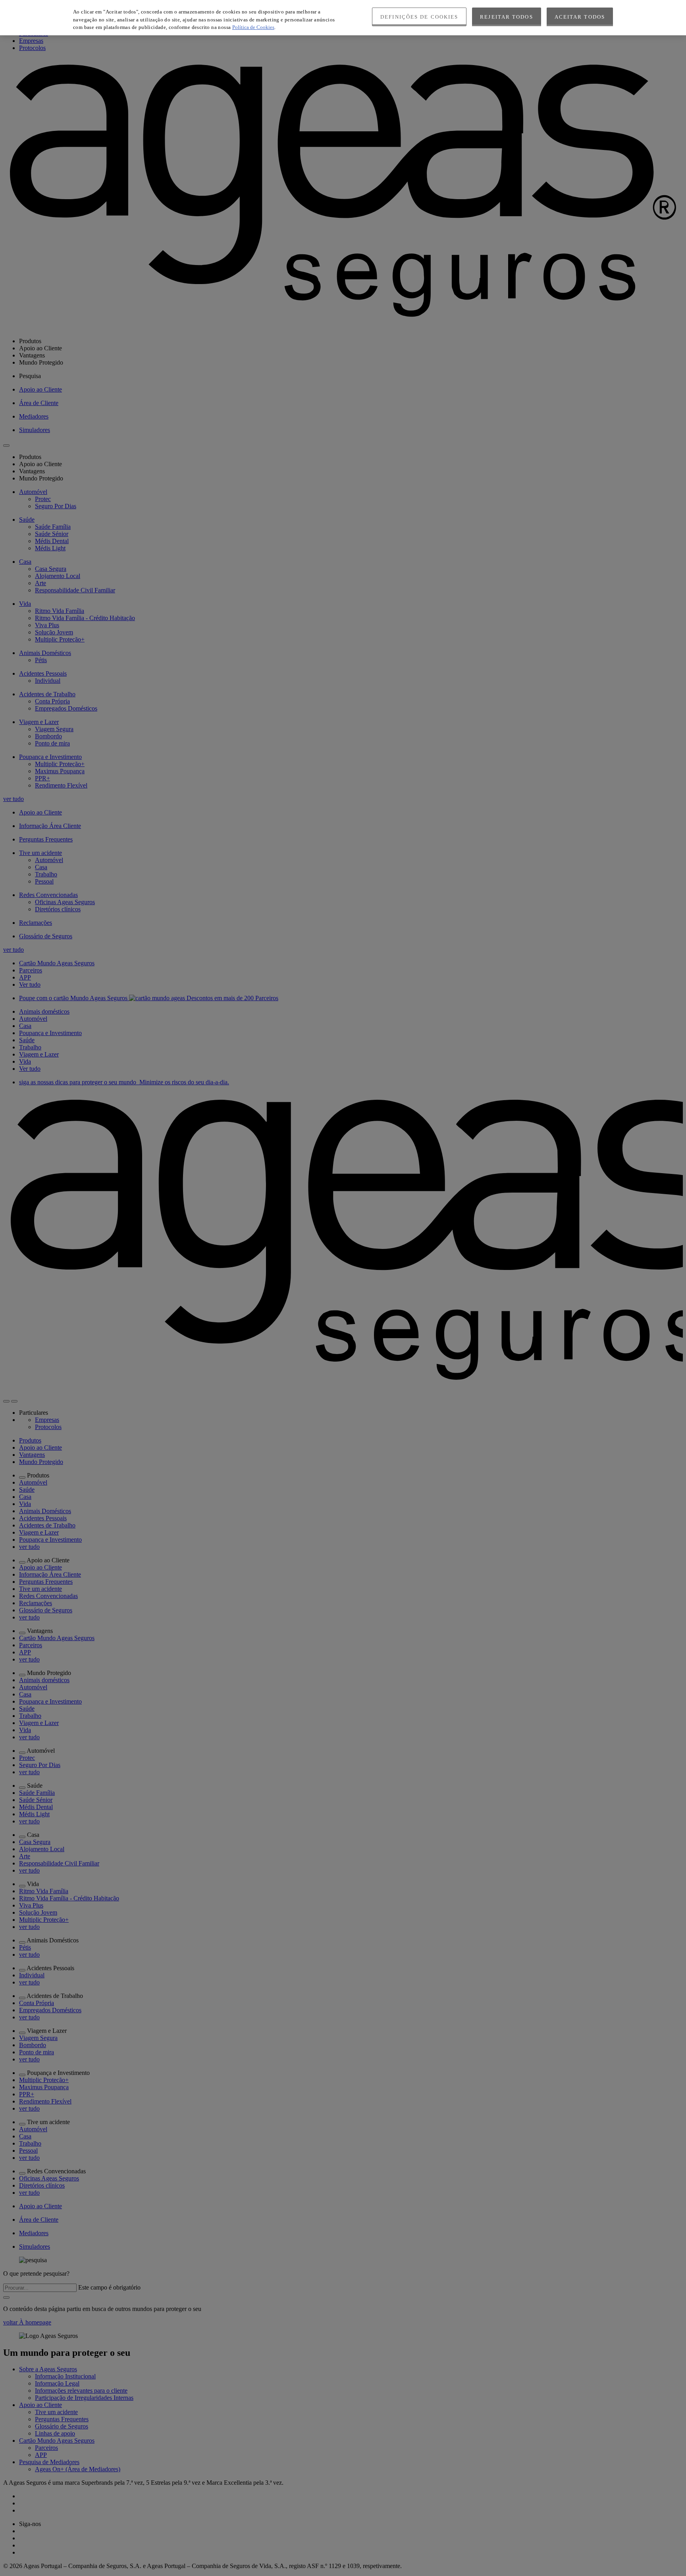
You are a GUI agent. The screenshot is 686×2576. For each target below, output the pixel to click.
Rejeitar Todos (506, 17)
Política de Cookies (253, 27)
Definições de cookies (419, 17)
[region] (343, 18)
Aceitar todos (580, 17)
